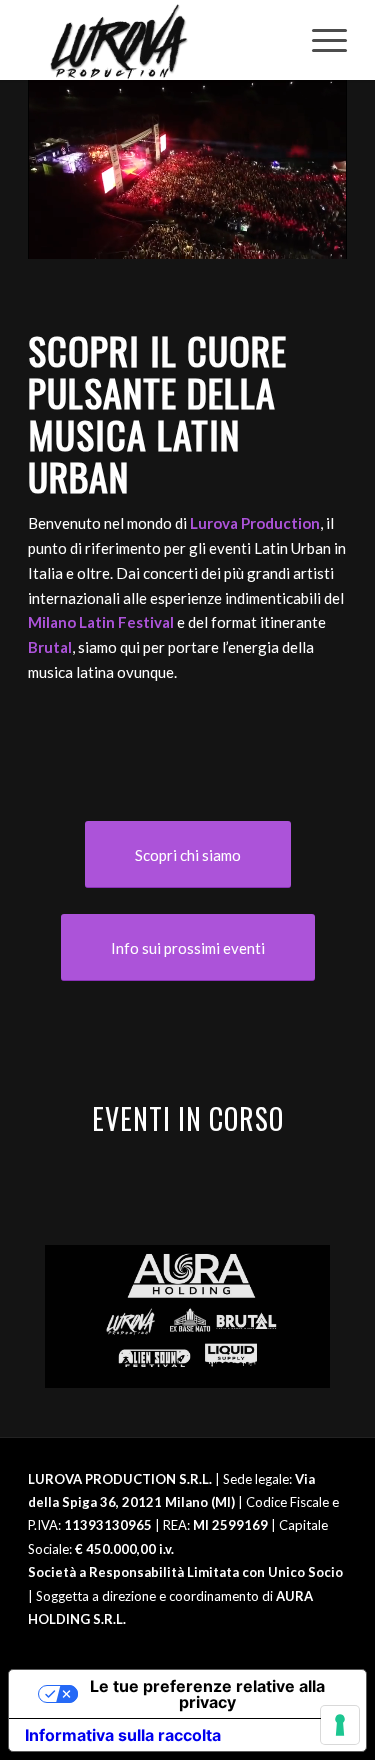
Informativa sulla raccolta (123, 1735)
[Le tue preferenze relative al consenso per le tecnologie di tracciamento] (340, 1725)
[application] (187, 169)
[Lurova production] (155, 40)
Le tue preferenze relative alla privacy (207, 1694)
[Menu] (319, 40)
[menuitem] (319, 40)
